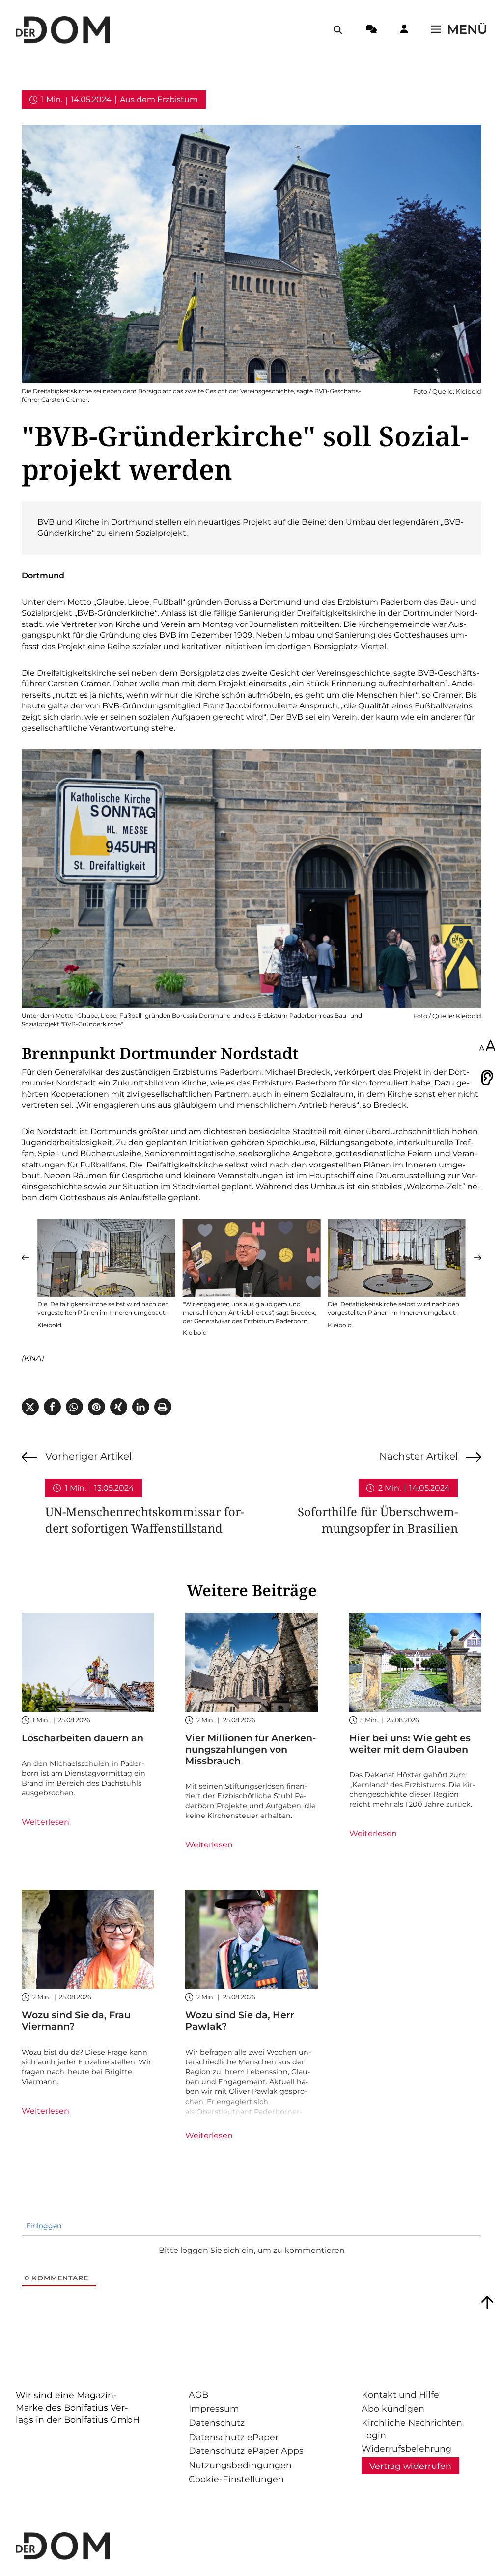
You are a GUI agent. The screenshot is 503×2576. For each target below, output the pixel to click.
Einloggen (43, 2226)
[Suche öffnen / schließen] (338, 30)
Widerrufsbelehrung (406, 2449)
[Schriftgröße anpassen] (487, 1046)
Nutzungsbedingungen (240, 2465)
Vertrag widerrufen (410, 2466)
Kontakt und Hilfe (400, 2395)
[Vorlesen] (487, 1078)
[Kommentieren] (371, 30)
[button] (26, 1258)
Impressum (214, 2408)
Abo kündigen (393, 2408)
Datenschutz (217, 2423)
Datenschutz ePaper (234, 2437)
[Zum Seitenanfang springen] (487, 2303)
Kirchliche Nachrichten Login (412, 2429)
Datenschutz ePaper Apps (246, 2451)
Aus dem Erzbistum (159, 99)
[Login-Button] (404, 30)
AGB (198, 2395)
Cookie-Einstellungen (236, 2479)
